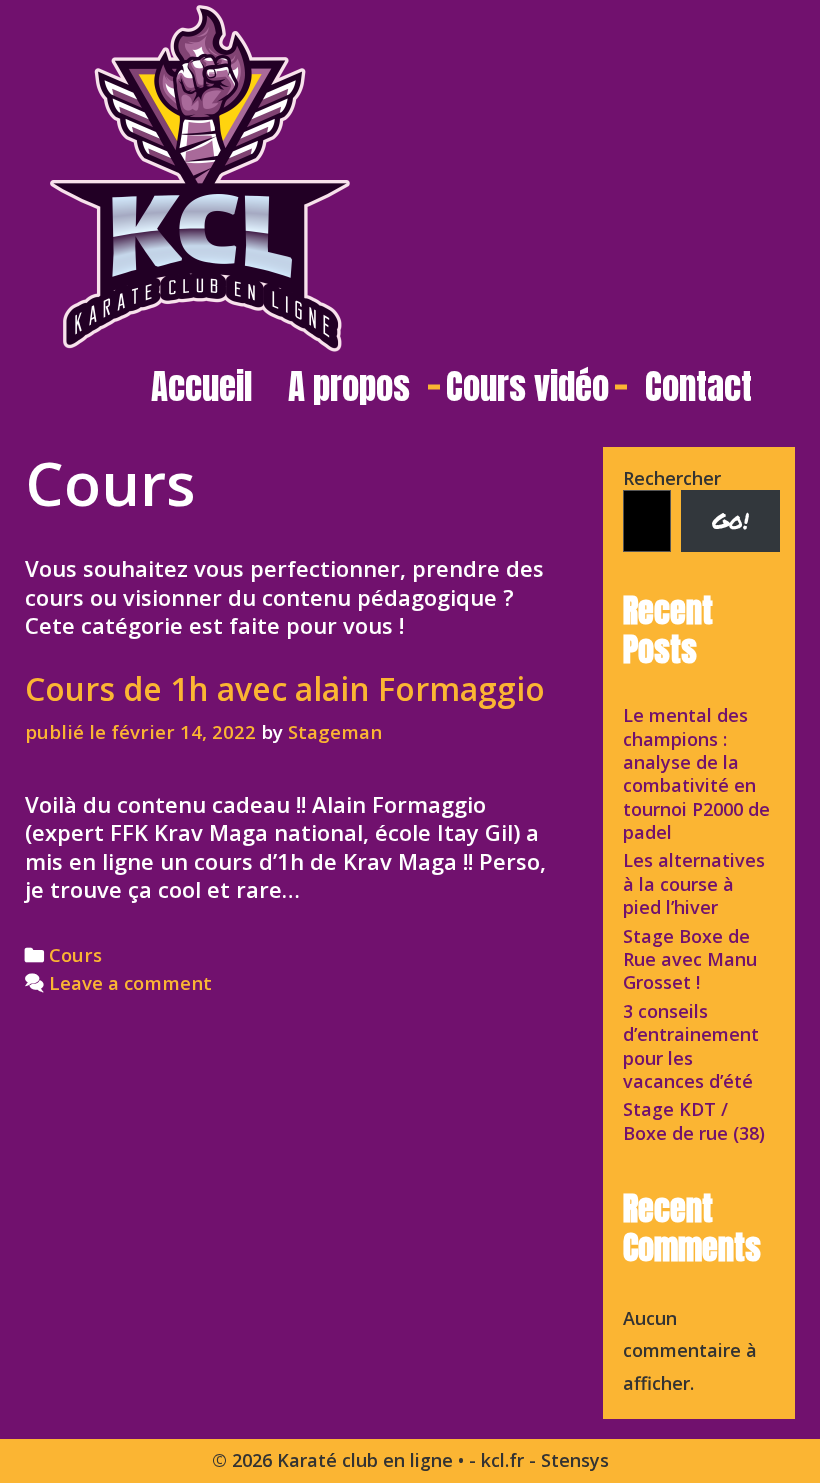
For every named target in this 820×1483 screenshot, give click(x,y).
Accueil (201, 386)
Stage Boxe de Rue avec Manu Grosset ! (690, 959)
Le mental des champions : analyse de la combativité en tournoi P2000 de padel (696, 773)
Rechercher (672, 478)
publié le (140, 731)
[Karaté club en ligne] (200, 175)
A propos (349, 386)
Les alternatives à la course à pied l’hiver (694, 883)
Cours (75, 954)
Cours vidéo (527, 386)
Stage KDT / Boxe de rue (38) (694, 1120)
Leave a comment (130, 982)
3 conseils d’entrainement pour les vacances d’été (691, 1046)
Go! (730, 520)
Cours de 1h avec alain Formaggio (285, 688)
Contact (698, 386)
